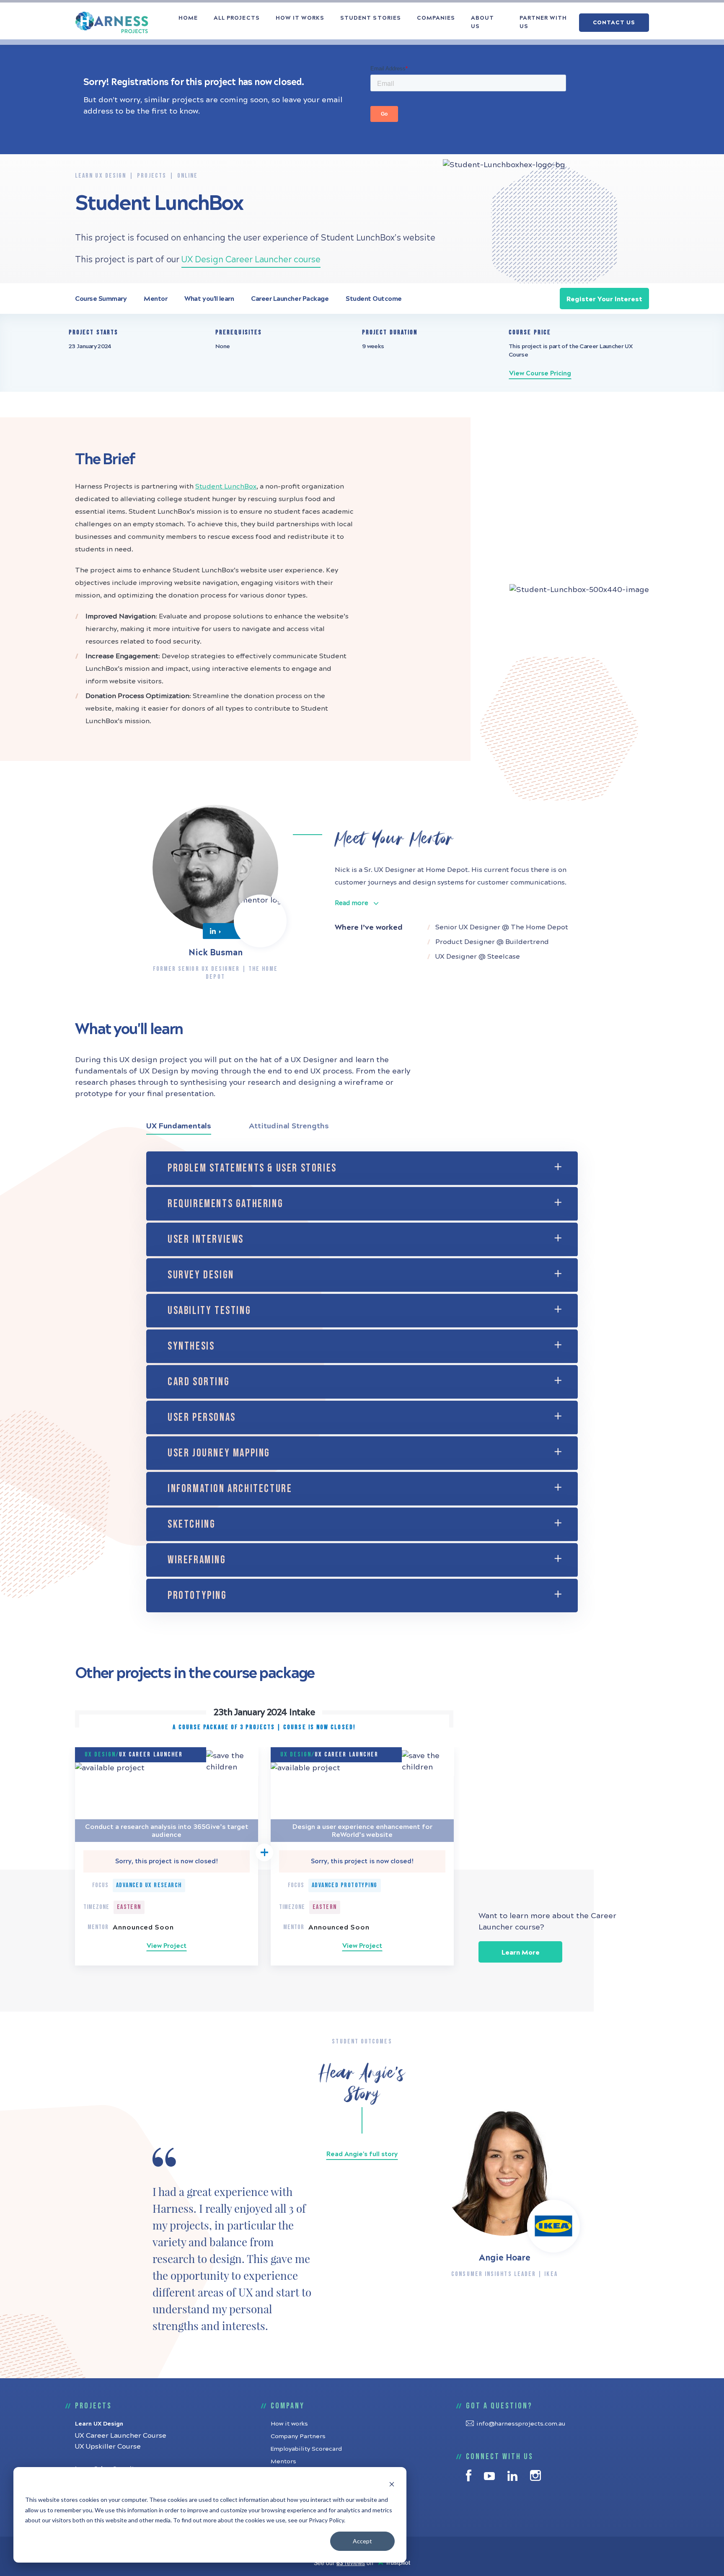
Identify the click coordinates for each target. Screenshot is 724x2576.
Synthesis (191, 1346)
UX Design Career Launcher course (251, 260)
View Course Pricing (540, 373)
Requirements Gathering (225, 1204)
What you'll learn (209, 299)
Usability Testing (209, 1311)
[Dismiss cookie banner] (392, 2484)
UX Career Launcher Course (121, 2435)
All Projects (237, 18)
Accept (362, 2541)
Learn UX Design (99, 2424)
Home (188, 18)
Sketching (191, 1525)
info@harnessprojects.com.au (521, 2424)
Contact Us (614, 23)
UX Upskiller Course (108, 2446)
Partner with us (543, 22)
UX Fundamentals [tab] (179, 1126)
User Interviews (206, 1240)
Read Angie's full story (362, 2154)
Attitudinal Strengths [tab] (289, 1126)
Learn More (521, 1952)
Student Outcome (374, 299)
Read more (352, 903)
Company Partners (298, 2436)
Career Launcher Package (290, 299)
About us (482, 22)
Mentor (155, 299)
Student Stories (371, 18)
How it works (300, 18)
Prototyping (197, 1596)
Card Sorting (199, 1382)
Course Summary (101, 299)
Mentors (283, 2461)
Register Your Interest (604, 299)
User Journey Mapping (219, 1453)
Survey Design (201, 1275)
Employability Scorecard (306, 2449)
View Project (167, 1946)
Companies (436, 18)
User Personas (202, 1418)
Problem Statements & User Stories (252, 1168)
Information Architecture (230, 1489)
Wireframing (197, 1560)
